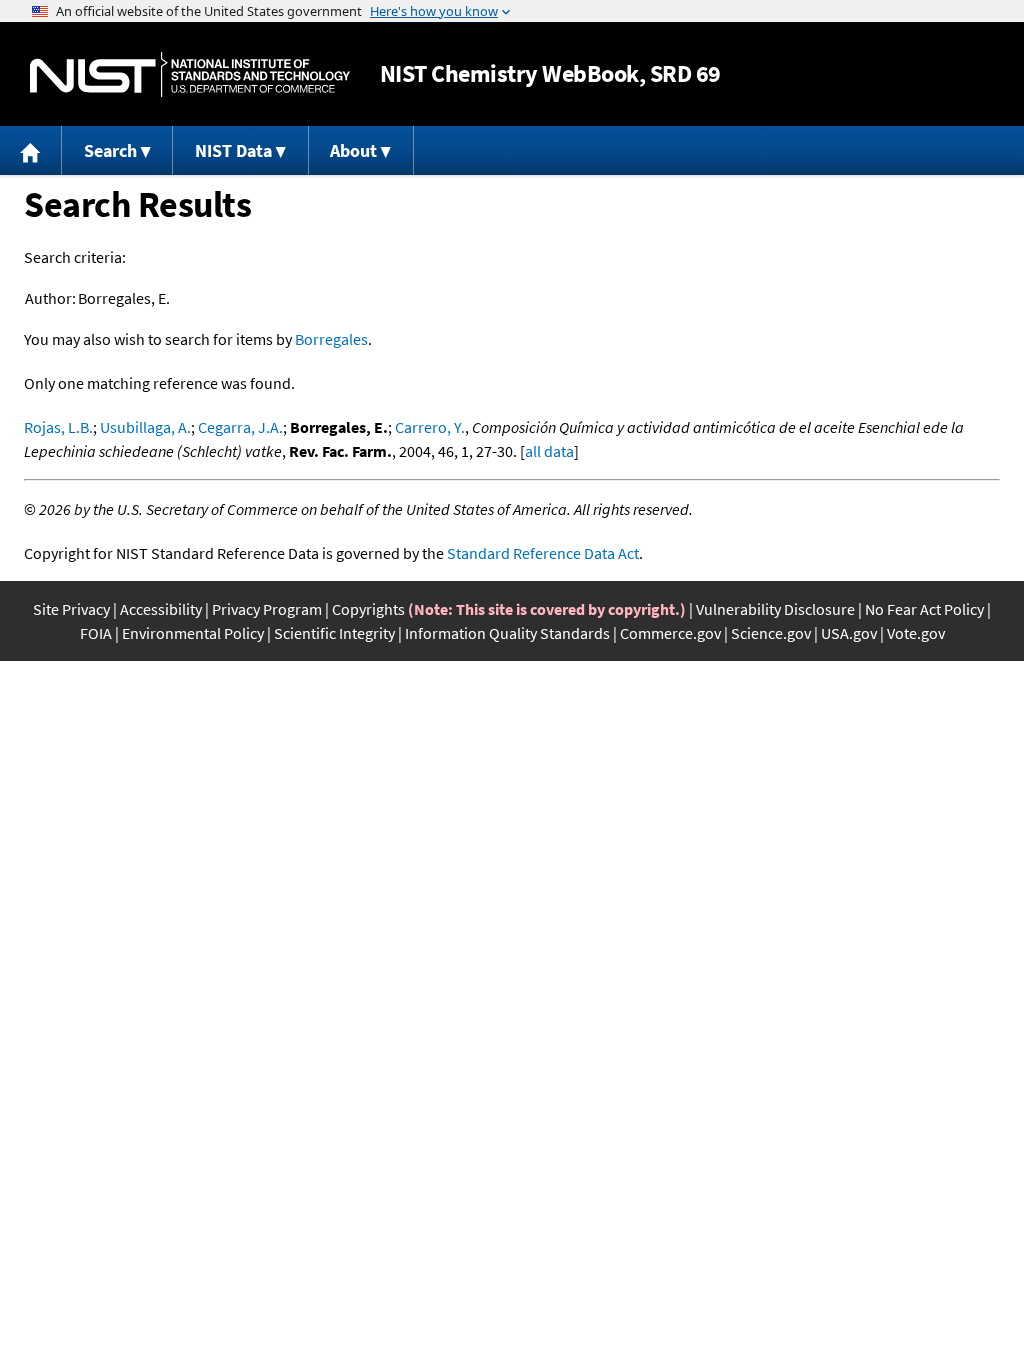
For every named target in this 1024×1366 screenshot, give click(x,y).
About (353, 150)
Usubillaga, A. (145, 427)
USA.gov (849, 633)
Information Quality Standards (507, 633)
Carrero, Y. (430, 427)
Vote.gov (916, 633)
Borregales (331, 339)
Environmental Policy (193, 633)
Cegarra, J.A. (240, 427)
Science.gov (771, 633)
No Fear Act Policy (924, 609)
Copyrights (368, 609)
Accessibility (161, 609)
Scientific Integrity (334, 633)
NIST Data (233, 150)
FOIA (96, 633)
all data (549, 451)
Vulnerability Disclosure (775, 609)
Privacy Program (267, 609)
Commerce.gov (670, 633)
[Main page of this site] (31, 150)
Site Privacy (71, 609)
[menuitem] (31, 150)
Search (110, 150)
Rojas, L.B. (58, 427)
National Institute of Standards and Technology (190, 74)
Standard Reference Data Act (543, 553)
